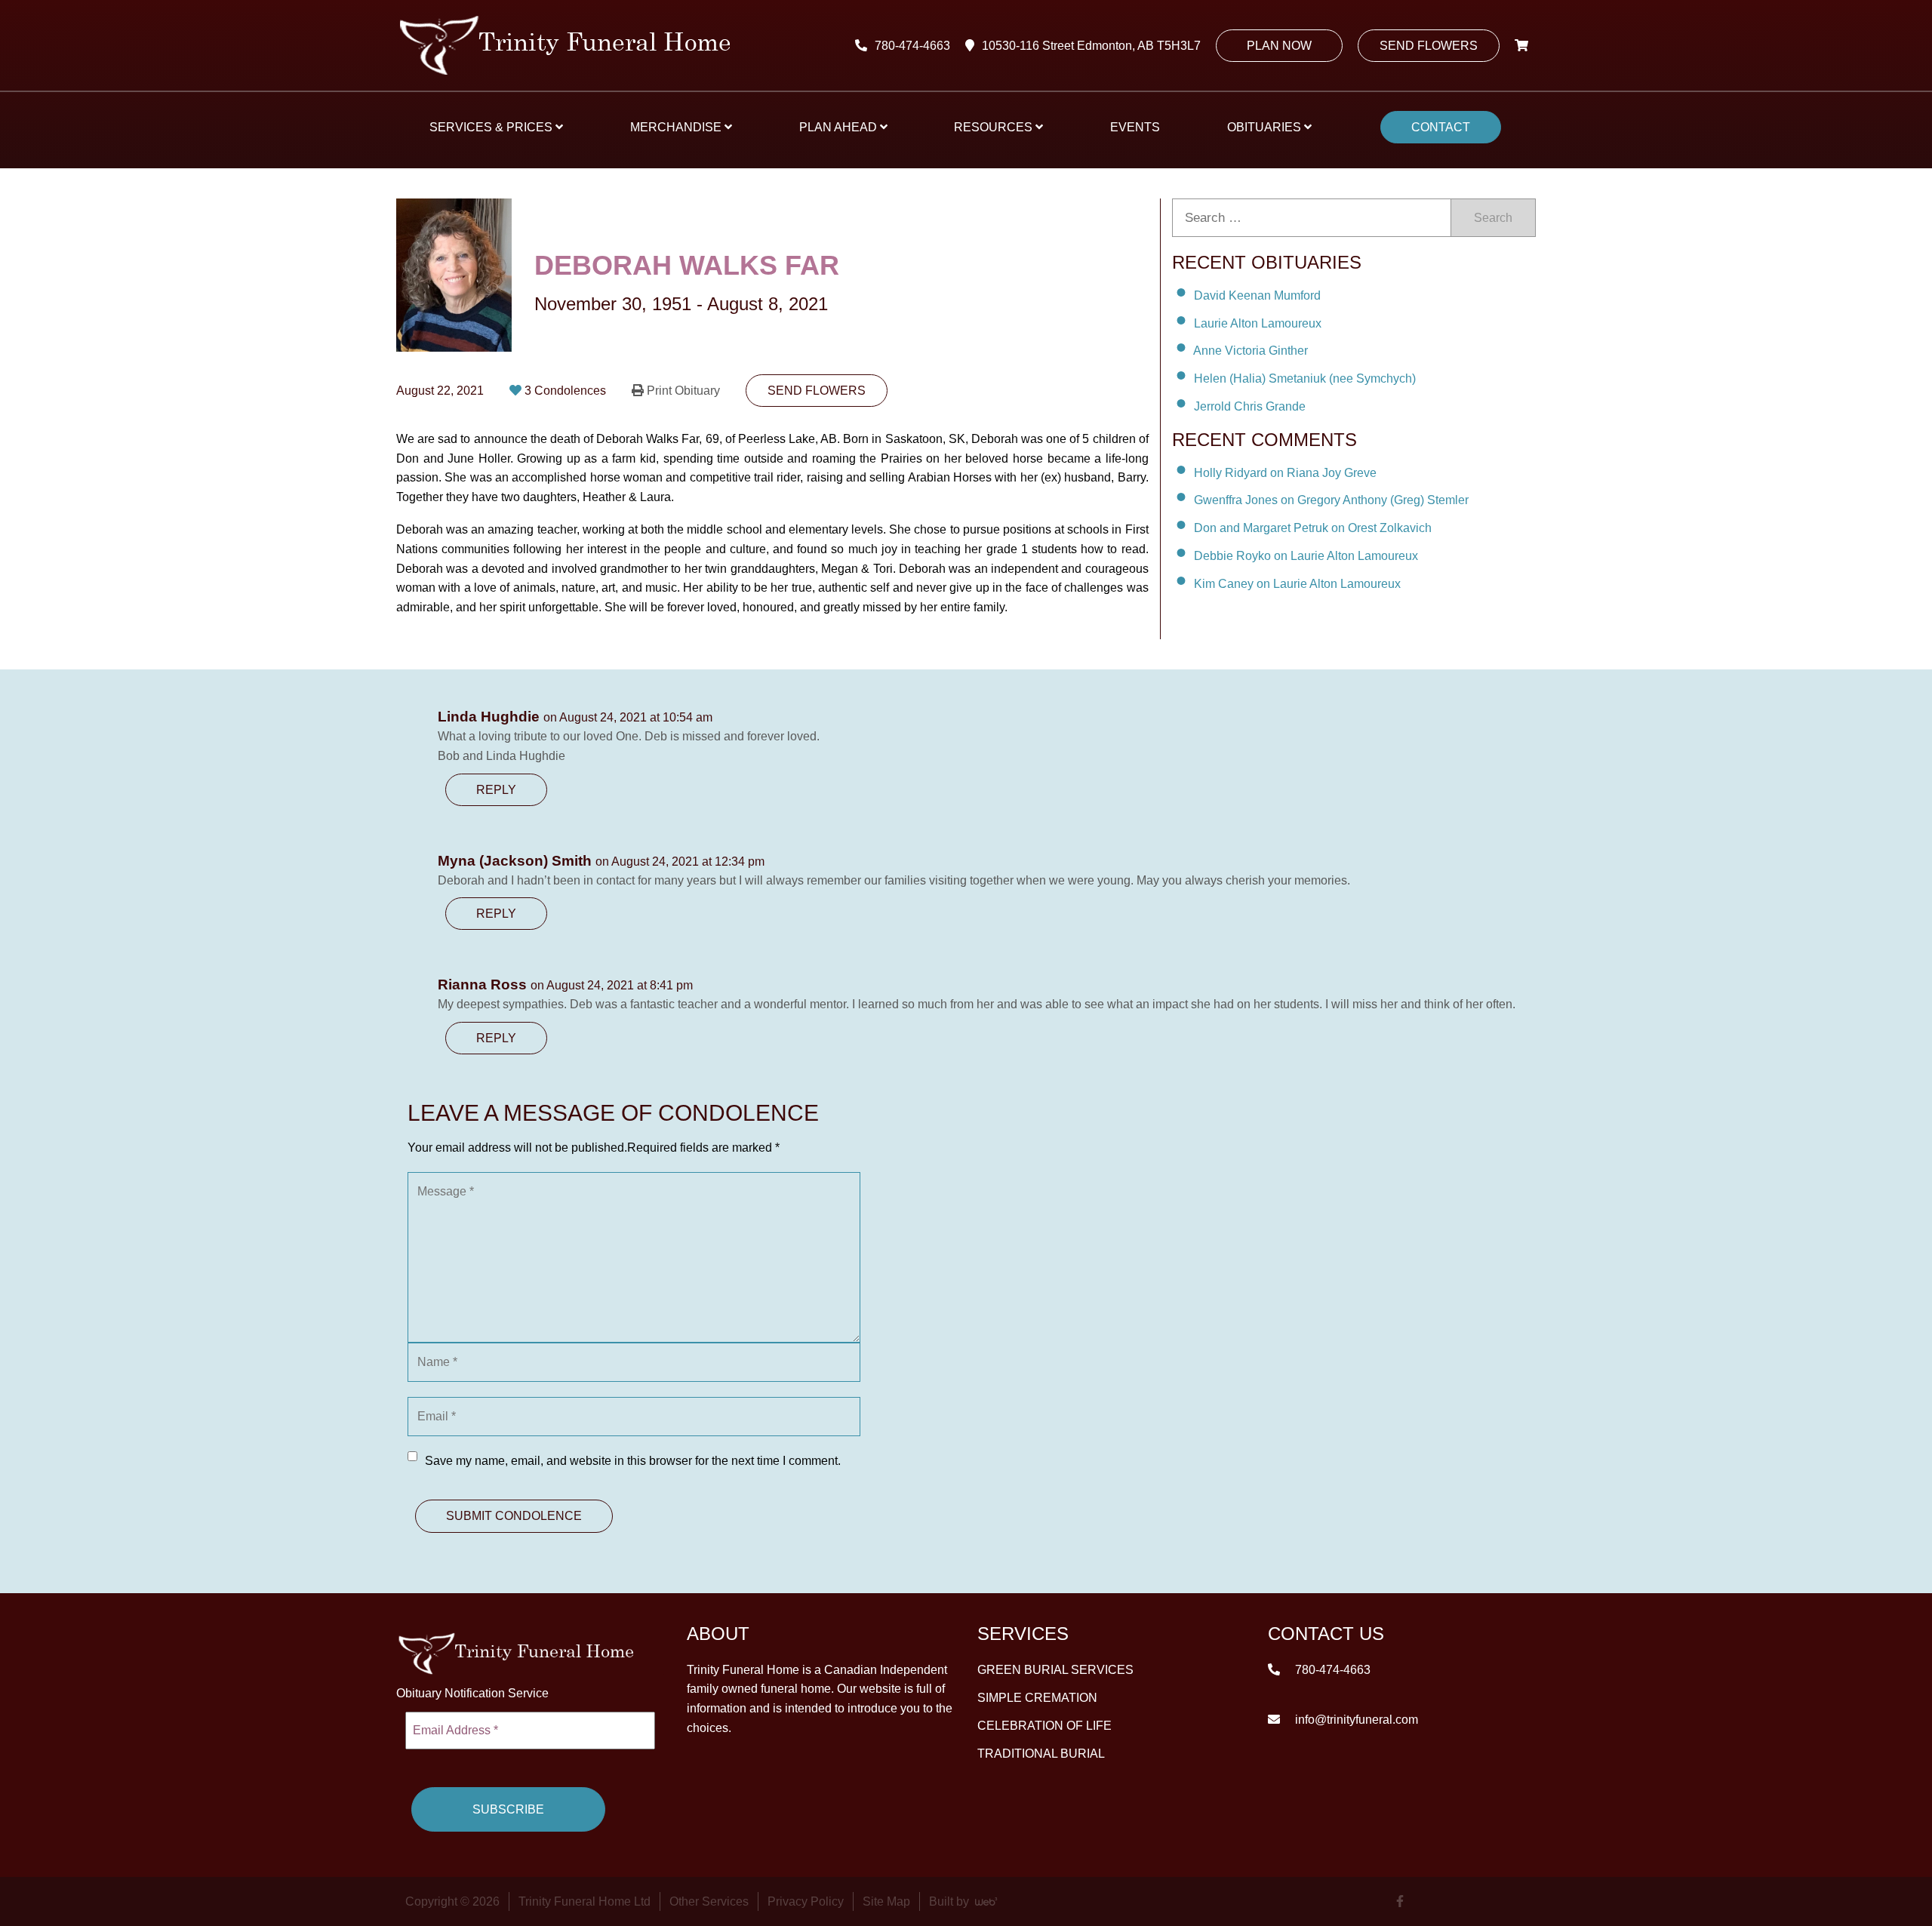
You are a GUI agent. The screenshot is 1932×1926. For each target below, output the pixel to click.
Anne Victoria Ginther (1251, 351)
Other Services (709, 1901)
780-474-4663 (912, 46)
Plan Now (1279, 46)
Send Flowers (1429, 46)
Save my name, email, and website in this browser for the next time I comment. (633, 1461)
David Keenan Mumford (1257, 295)
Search (1493, 218)
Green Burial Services (1055, 1669)
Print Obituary (683, 391)
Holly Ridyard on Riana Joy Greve (1285, 472)
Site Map (886, 1901)
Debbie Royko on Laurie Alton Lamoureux (1306, 556)
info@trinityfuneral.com (1355, 1719)
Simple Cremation (1037, 1697)
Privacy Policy (806, 1901)
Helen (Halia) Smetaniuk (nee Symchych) (1305, 378)
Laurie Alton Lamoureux (1258, 323)
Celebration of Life (1044, 1725)
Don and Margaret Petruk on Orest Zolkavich (1313, 528)
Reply (496, 790)
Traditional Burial (1041, 1753)
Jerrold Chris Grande (1250, 406)
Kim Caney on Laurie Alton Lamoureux (1297, 584)
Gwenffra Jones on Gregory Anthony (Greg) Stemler (1331, 500)
